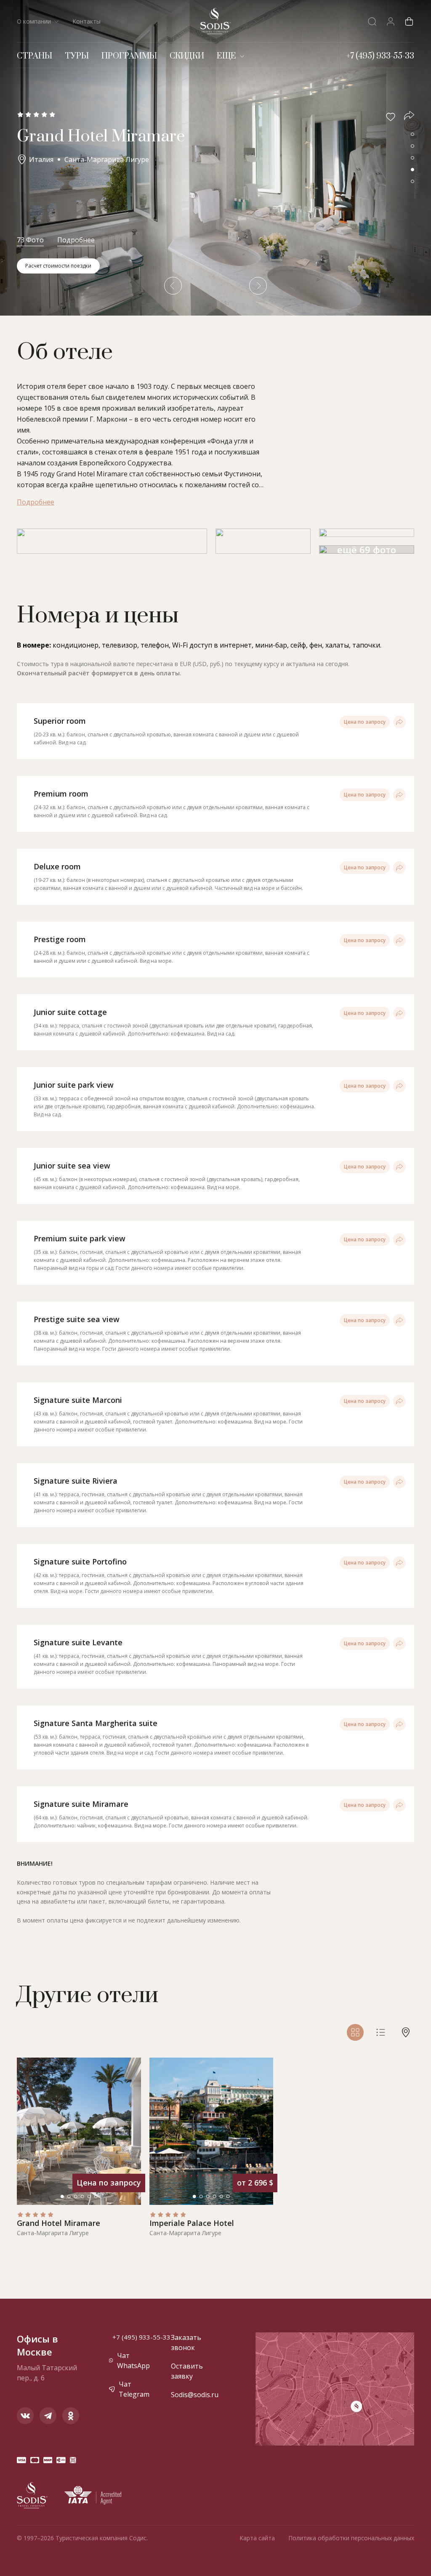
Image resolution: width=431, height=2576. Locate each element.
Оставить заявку (187, 2371)
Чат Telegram (134, 2389)
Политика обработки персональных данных (351, 2538)
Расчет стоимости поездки (58, 266)
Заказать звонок (186, 2342)
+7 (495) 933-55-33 (141, 2337)
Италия (41, 159)
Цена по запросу (365, 722)
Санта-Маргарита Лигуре (107, 159)
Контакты (86, 21)
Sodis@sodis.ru (191, 2395)
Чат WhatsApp (133, 2361)
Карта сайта (257, 2538)
